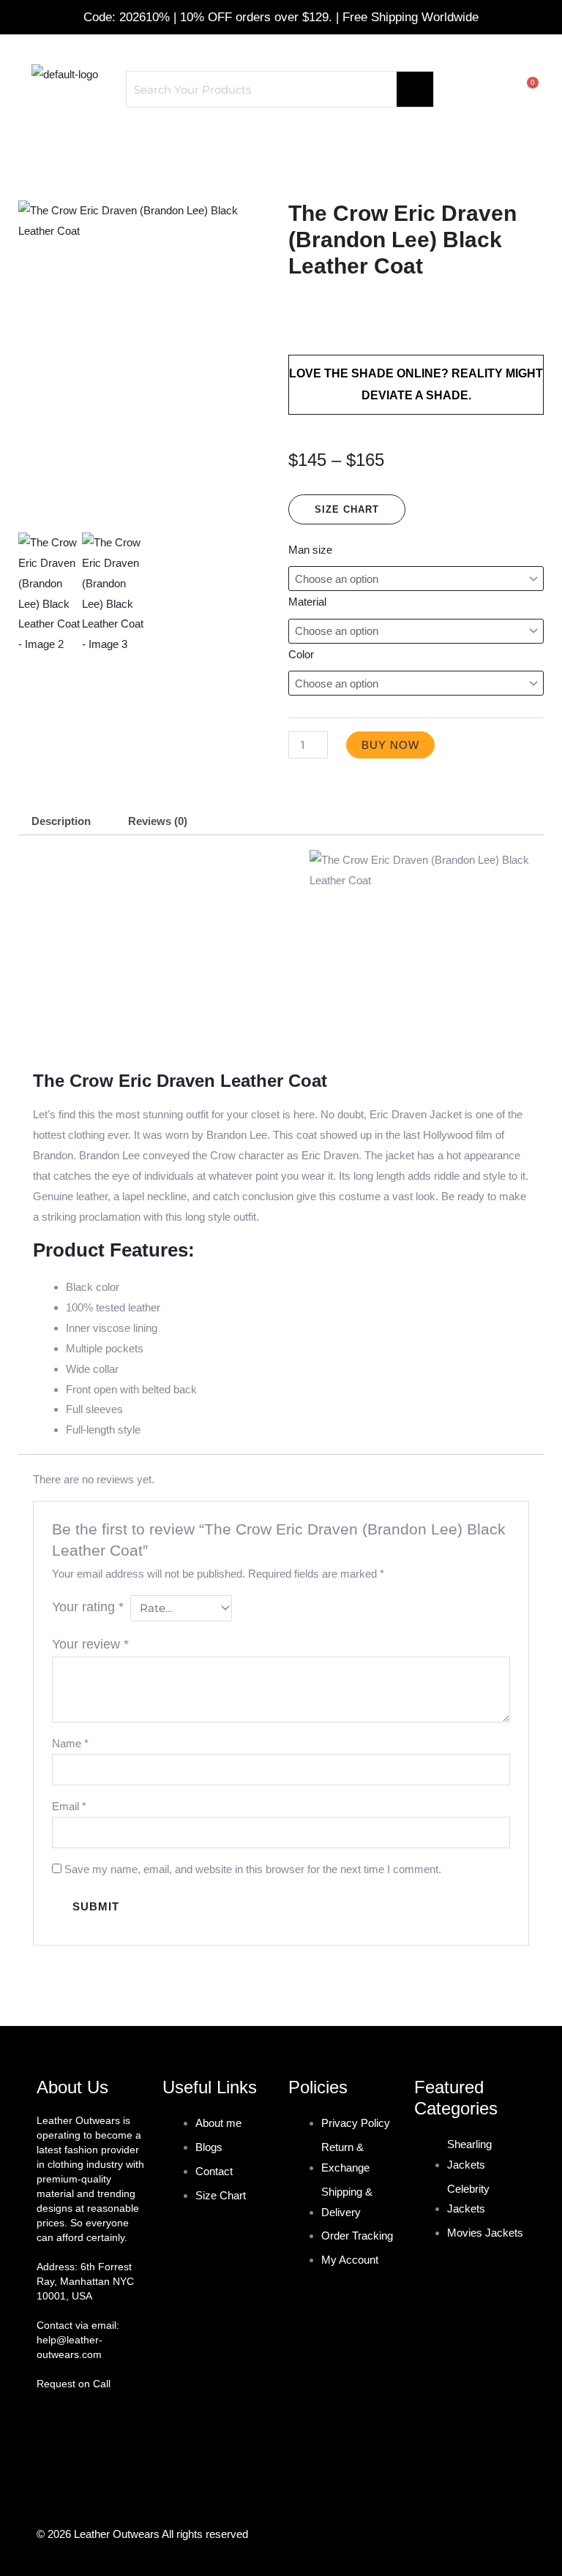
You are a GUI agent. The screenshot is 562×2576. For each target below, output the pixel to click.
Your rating (88, 1607)
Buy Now (390, 745)
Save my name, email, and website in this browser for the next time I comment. (253, 1869)
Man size (310, 550)
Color (301, 654)
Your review (90, 1644)
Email (69, 1806)
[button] (281, 143)
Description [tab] (61, 821)
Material (307, 602)
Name (70, 1743)
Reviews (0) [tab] (158, 821)
